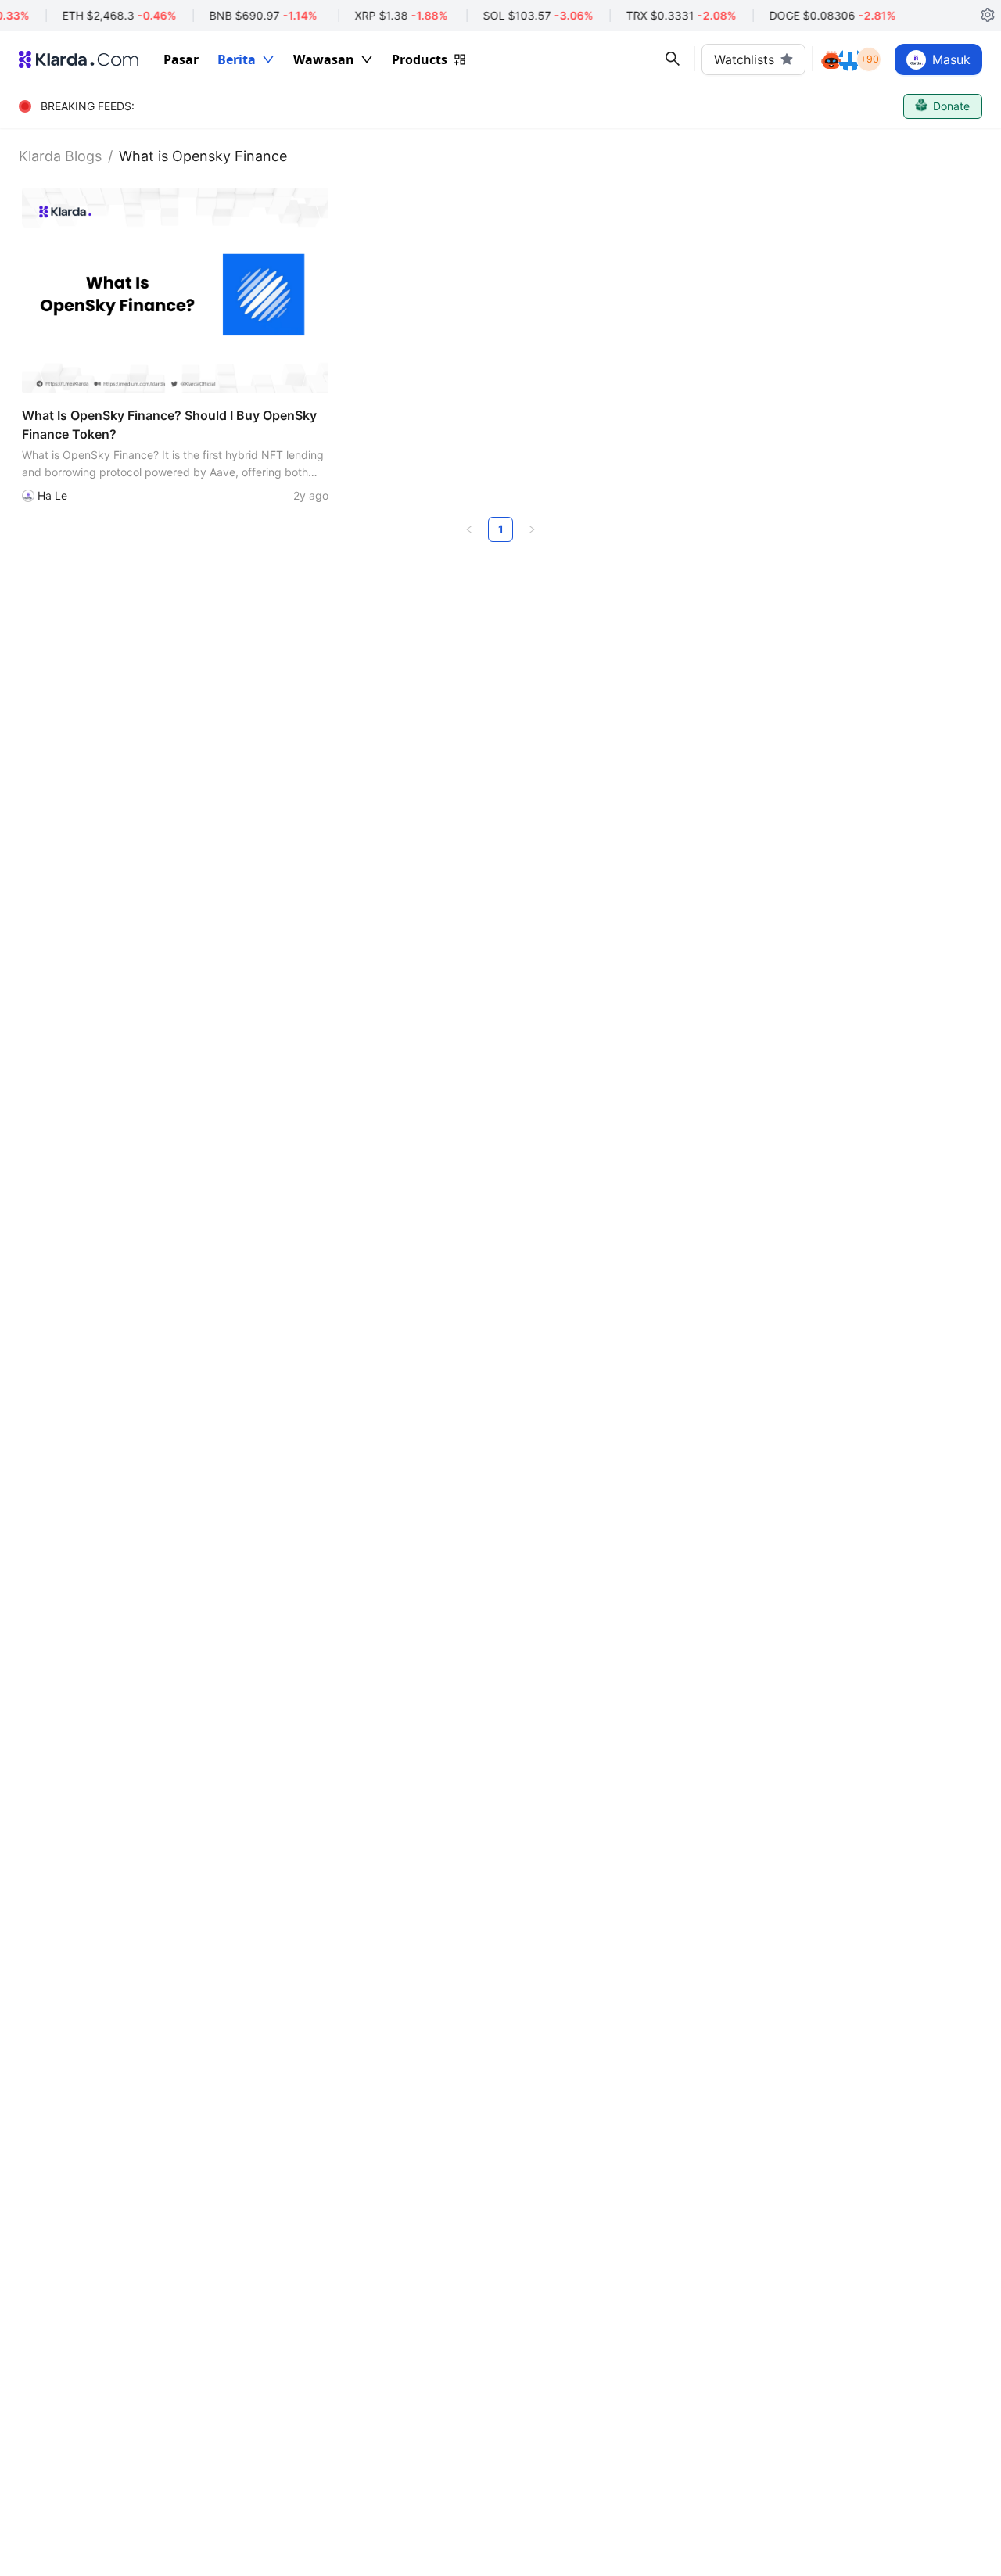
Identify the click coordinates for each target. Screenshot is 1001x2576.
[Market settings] (988, 16)
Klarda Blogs (60, 156)
